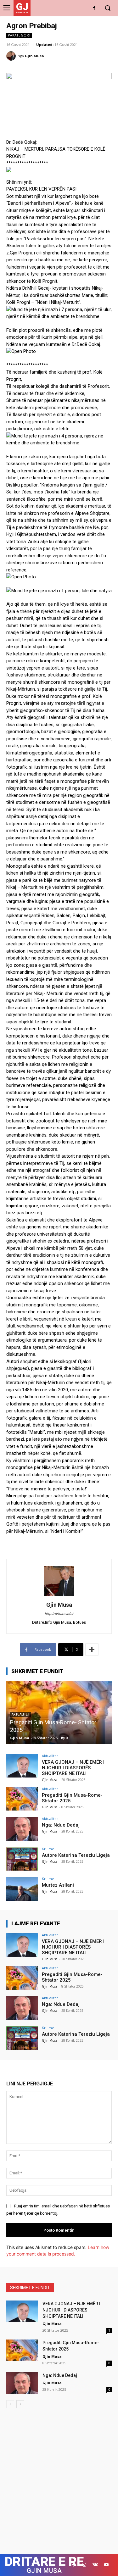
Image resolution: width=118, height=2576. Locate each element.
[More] (92, 1650)
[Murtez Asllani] (22, 1889)
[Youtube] (106, 2565)
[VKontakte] (95, 2565)
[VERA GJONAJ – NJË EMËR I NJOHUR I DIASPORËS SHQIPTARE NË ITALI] (22, 1766)
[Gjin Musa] (12, 56)
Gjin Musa (34, 56)
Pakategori (19, 35)
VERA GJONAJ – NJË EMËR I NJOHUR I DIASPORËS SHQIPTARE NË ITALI (73, 1768)
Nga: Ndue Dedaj (72, 1730)
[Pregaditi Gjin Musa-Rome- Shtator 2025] (22, 1799)
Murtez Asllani (58, 1885)
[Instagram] (84, 2565)
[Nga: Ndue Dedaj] (22, 1829)
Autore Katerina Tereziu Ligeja (76, 1855)
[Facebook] (94, 8)
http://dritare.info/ (59, 1614)
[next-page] (20, 2404)
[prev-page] (10, 2404)
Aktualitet (62, 1722)
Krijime (48, 1849)
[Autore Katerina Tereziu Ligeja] (22, 1859)
